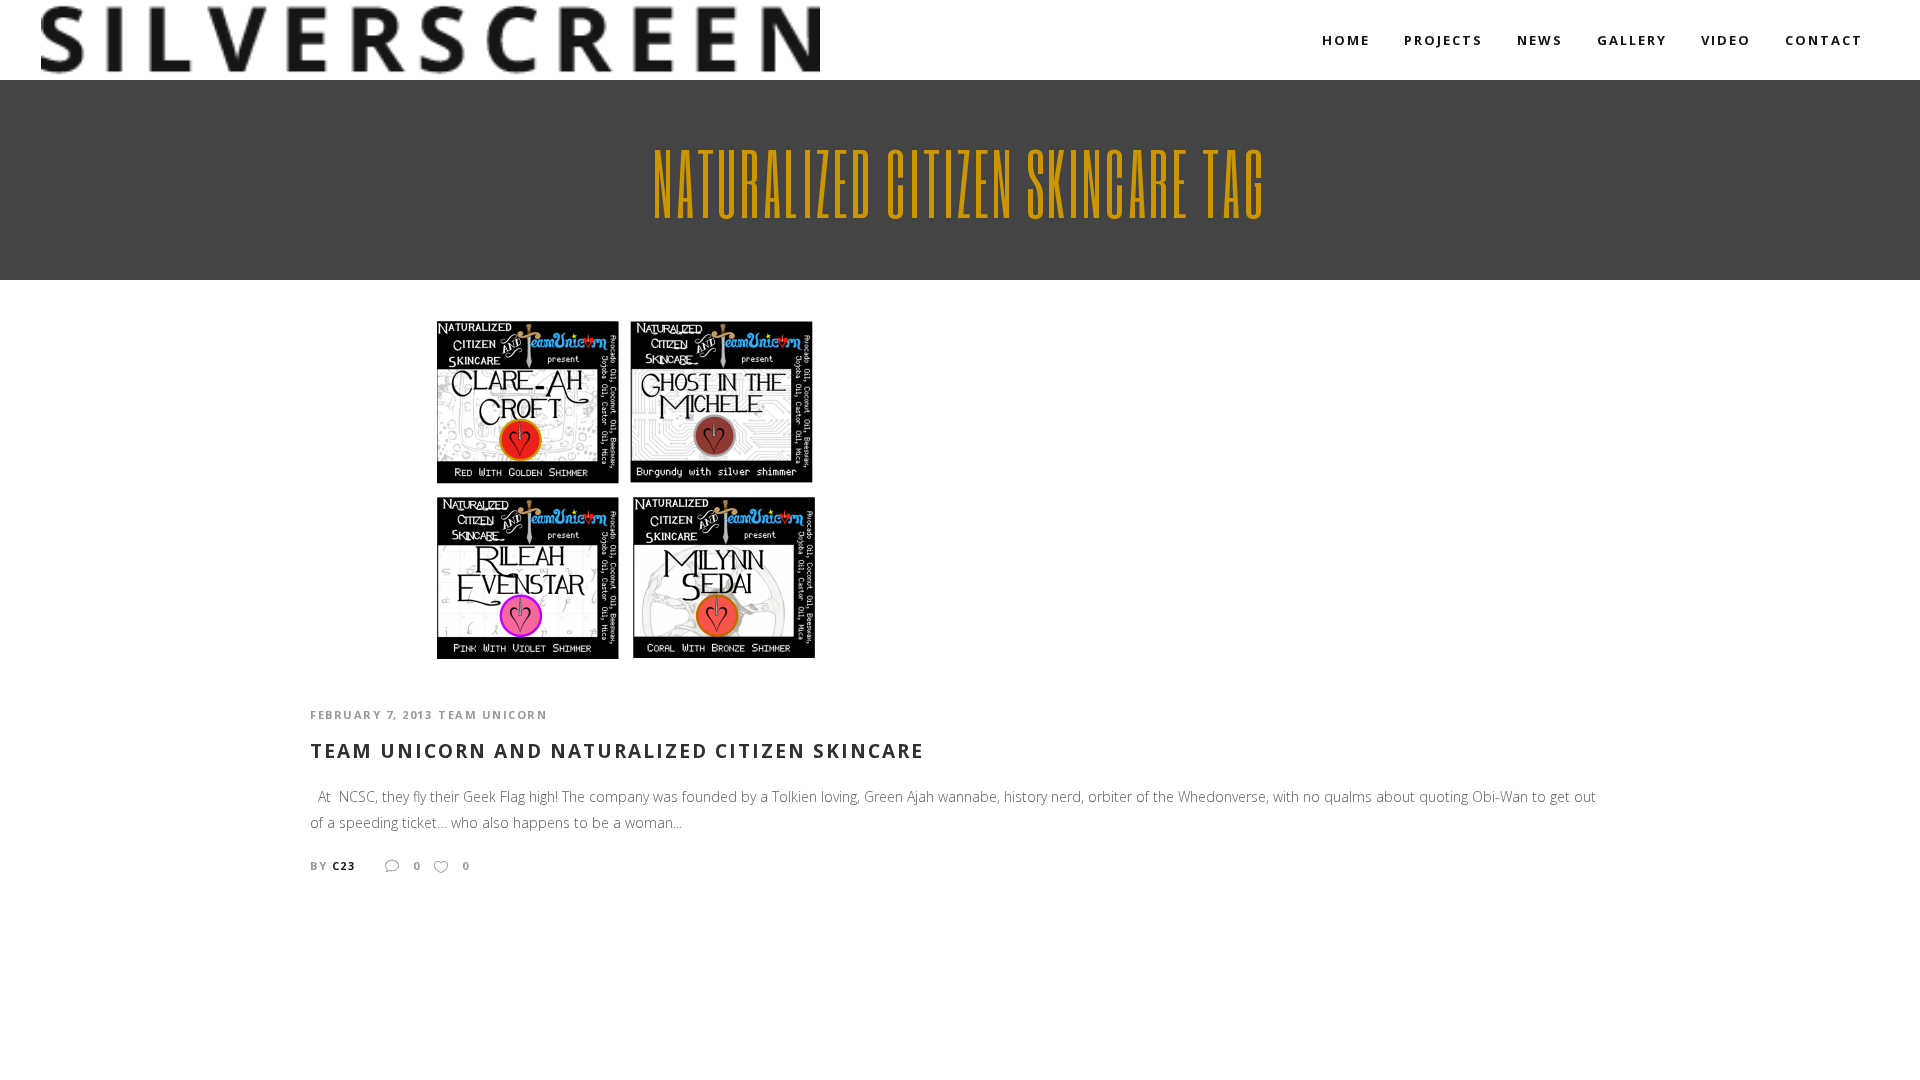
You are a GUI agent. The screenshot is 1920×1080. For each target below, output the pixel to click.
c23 (344, 865)
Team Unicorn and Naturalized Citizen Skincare (617, 751)
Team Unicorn (492, 714)
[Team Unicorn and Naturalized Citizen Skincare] (627, 488)
